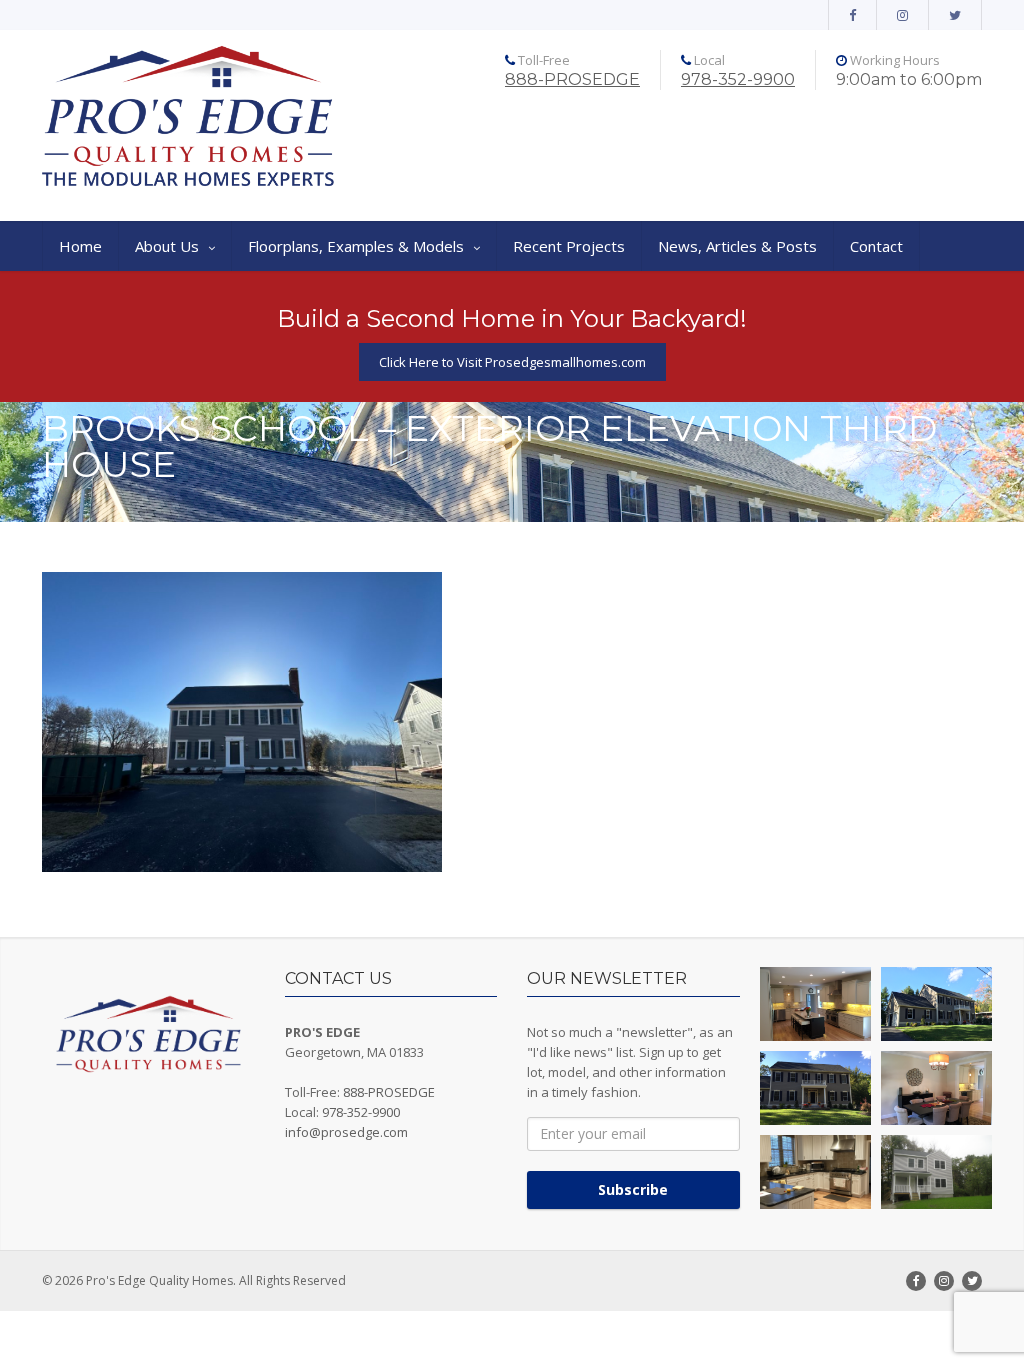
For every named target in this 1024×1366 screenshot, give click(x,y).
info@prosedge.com (346, 1132)
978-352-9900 (738, 79)
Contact (876, 246)
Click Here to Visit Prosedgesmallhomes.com (512, 362)
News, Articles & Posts (737, 246)
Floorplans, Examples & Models (356, 246)
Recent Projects (569, 246)
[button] (815, 1004)
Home (80, 246)
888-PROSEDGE (572, 79)
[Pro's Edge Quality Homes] (188, 118)
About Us (167, 246)
